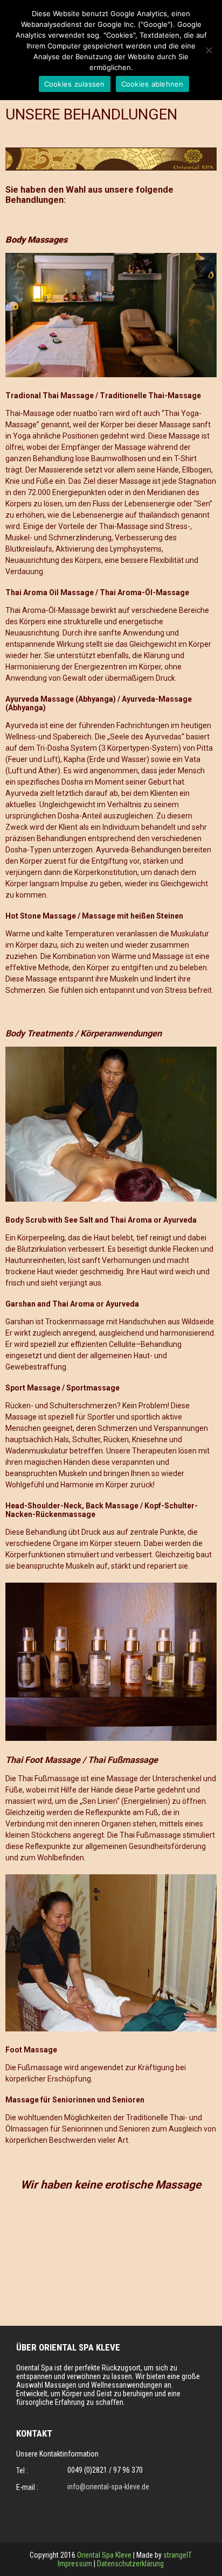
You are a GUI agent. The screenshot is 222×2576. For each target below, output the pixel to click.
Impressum (76, 2564)
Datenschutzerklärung (130, 2564)
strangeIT (178, 2555)
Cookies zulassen (75, 84)
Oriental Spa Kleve (104, 2555)
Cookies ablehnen (152, 84)
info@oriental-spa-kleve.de (108, 2487)
